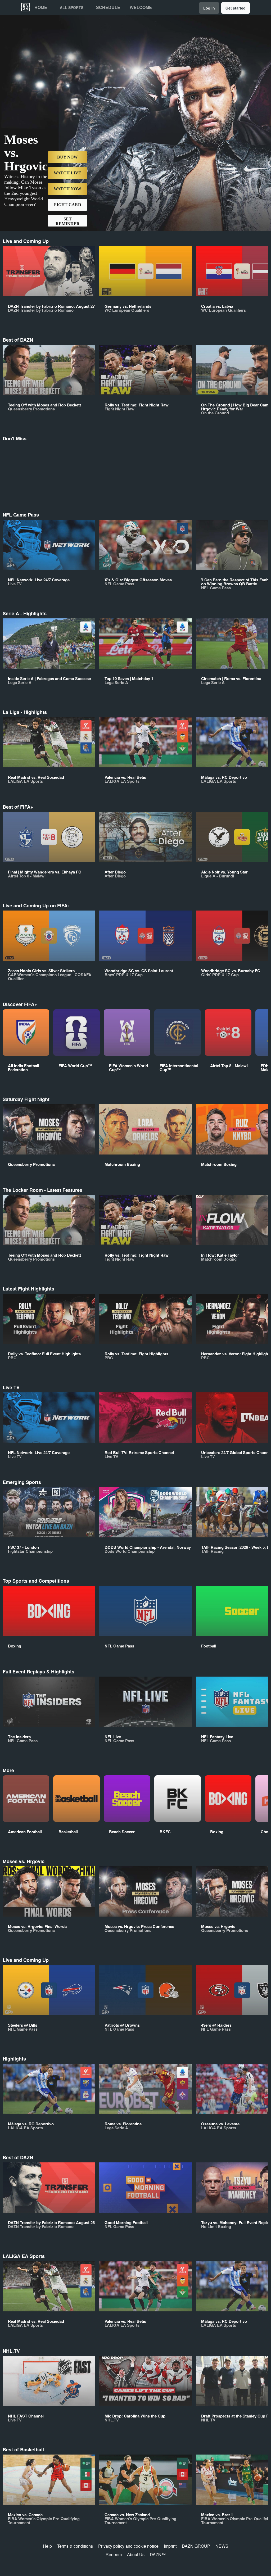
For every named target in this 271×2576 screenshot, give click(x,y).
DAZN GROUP (196, 2546)
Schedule (108, 7)
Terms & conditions (75, 2546)
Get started (236, 8)
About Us (136, 2554)
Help (47, 2546)
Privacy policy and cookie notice (128, 2546)
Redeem (114, 2554)
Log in (209, 8)
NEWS (222, 2546)
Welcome (141, 7)
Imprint (170, 2546)
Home (41, 7)
